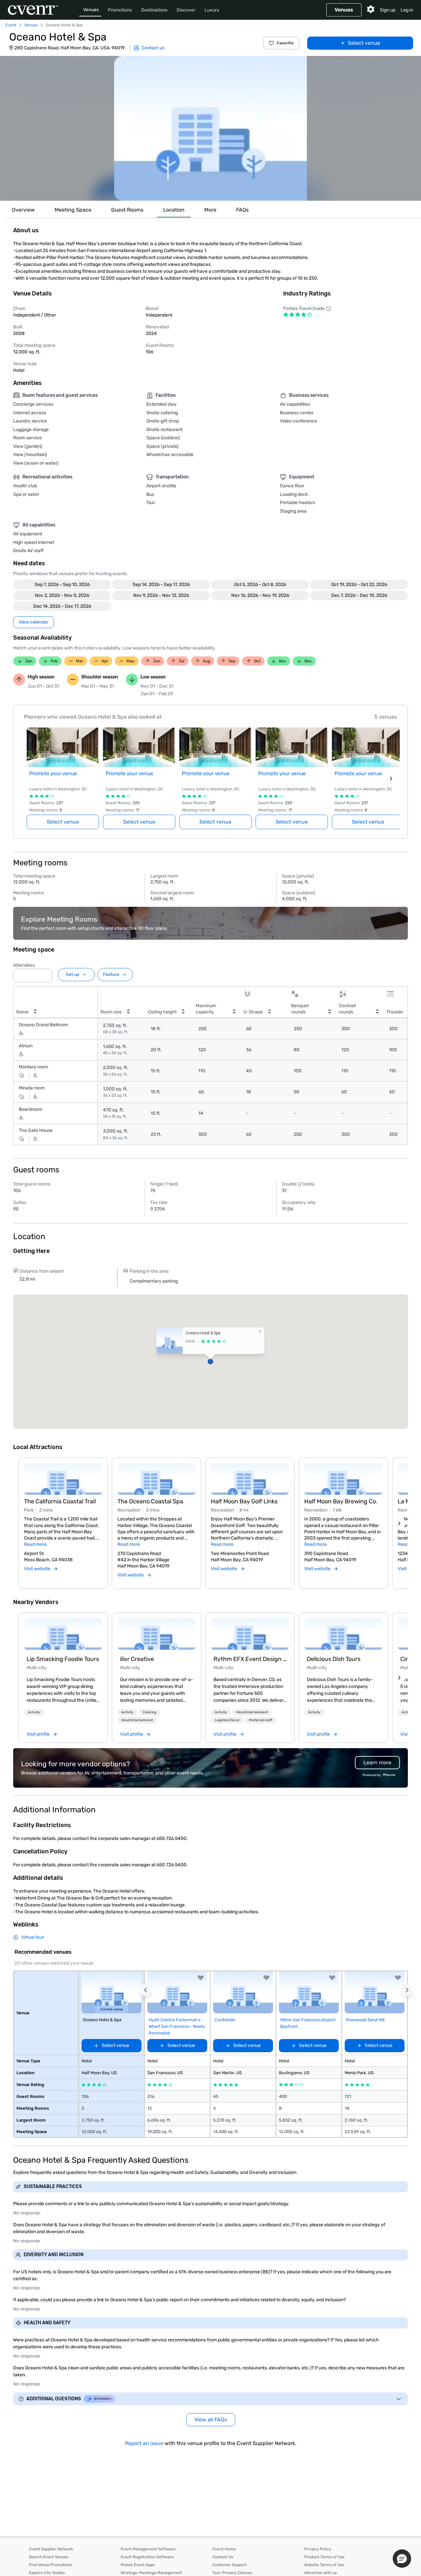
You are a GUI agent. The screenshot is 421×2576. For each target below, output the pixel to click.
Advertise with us (321, 2573)
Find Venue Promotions (50, 2565)
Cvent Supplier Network (51, 2549)
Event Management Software (148, 2549)
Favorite (285, 43)
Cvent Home (224, 2549)
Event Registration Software (147, 2557)
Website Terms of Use (324, 2565)
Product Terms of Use (324, 2557)
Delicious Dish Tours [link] (334, 1659)
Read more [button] (35, 1544)
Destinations (154, 10)
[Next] (399, 1523)
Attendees (24, 965)
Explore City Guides (47, 2573)
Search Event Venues (49, 2557)
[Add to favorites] (201, 1978)
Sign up (388, 10)
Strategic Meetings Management (151, 2573)
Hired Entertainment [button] (137, 1720)
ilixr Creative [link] (137, 1659)
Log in (407, 10)
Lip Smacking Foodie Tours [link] (63, 1659)
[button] (210, 128)
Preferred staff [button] (260, 1720)
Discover (186, 10)
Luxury (212, 10)
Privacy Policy (318, 2549)
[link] (63, 1634)
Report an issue (144, 2443)
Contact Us (223, 2557)
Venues (91, 10)
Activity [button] (34, 1712)
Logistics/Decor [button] (227, 1720)
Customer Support (230, 2565)
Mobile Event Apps (138, 2565)
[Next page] (391, 778)
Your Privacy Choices (232, 2573)
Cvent (11, 25)
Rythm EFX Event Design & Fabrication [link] (250, 1659)
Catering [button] (149, 1712)
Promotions (120, 10)
